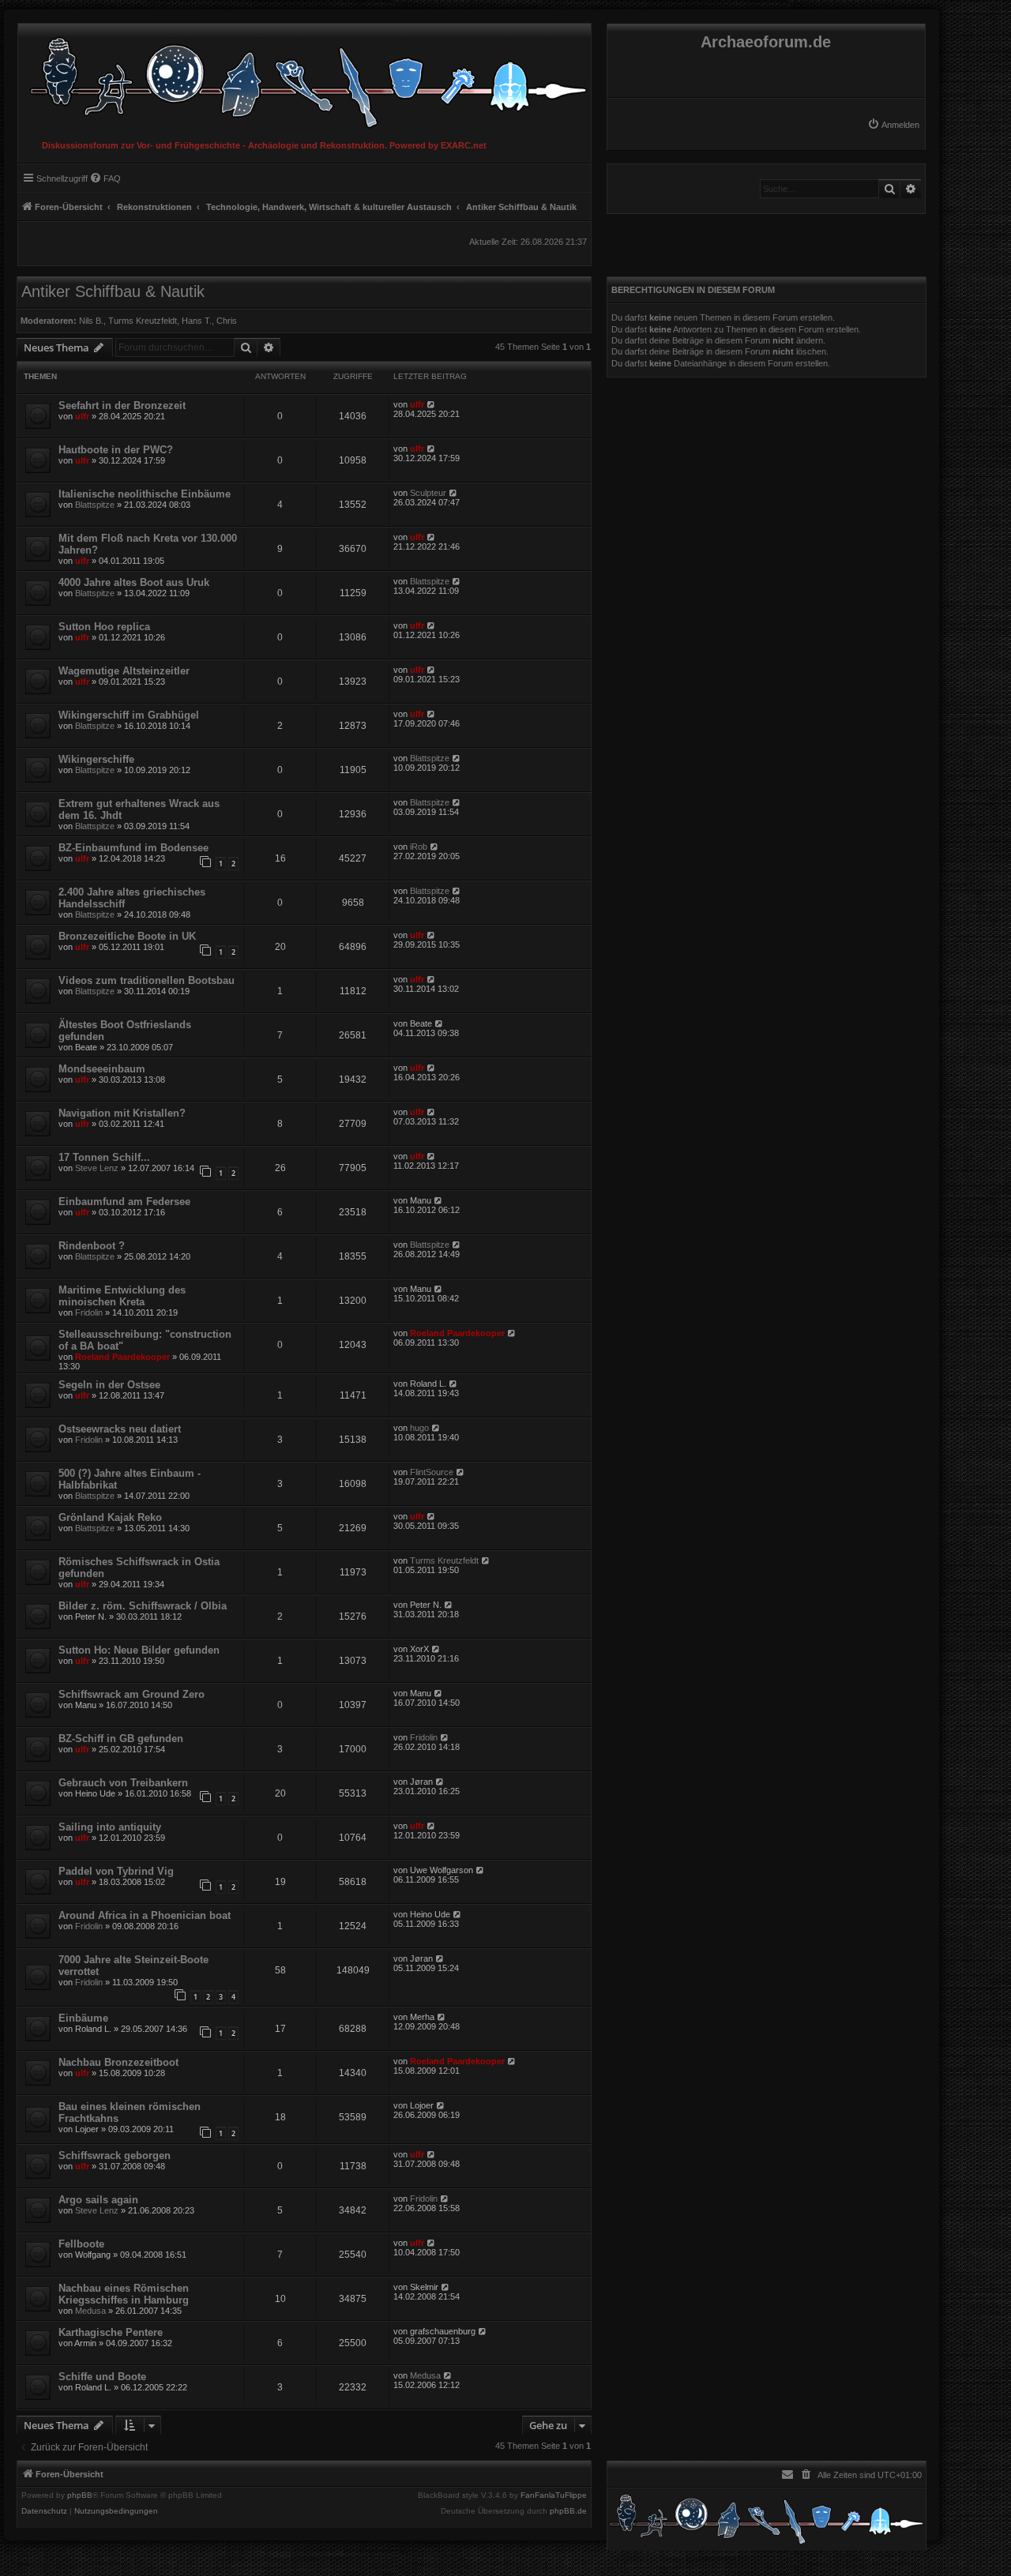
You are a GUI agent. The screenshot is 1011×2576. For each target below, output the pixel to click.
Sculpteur (428, 493)
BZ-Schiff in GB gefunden (121, 1739)
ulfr (82, 416)
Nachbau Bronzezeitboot (118, 2062)
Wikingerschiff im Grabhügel (129, 715)
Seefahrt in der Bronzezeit (122, 406)
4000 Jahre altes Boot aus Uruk (134, 582)
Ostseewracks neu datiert (120, 1429)
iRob (419, 847)
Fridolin (89, 1312)
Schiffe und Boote (102, 2377)
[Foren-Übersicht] (304, 79)
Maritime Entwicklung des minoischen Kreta (122, 1296)
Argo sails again (98, 2200)
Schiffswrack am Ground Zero (132, 1694)
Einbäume (83, 2018)
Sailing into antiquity (110, 1827)
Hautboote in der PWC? (116, 450)
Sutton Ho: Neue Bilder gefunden (139, 1650)
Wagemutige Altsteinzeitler (124, 671)
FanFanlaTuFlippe (554, 2495)
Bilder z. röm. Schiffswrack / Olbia (143, 1606)
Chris (227, 321)
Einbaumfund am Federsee (124, 1202)
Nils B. (91, 321)
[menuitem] (893, 125)
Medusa (90, 2311)
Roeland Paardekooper (122, 1357)
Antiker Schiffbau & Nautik (113, 291)
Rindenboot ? (92, 1246)
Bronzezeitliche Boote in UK (127, 936)
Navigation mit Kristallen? (122, 1113)
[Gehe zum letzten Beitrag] (432, 404)
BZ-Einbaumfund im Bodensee (133, 848)
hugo (419, 1428)
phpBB (80, 2495)
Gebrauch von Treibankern (123, 1783)
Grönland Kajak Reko (110, 1517)
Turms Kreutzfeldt (143, 321)
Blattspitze (95, 505)
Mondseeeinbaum (102, 1069)
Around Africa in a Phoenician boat (145, 1915)
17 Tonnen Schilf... (104, 1157)
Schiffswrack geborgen (115, 2155)
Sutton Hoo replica (104, 627)
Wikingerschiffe (96, 759)
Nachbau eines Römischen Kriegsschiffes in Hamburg (124, 2294)
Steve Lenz (97, 1168)
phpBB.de (568, 2511)
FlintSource (432, 1472)
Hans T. (197, 321)
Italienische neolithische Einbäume (145, 494)
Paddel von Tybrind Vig (116, 1871)
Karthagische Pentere (111, 2332)
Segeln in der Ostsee (109, 1385)
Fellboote (81, 2244)
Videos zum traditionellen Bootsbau (147, 980)
